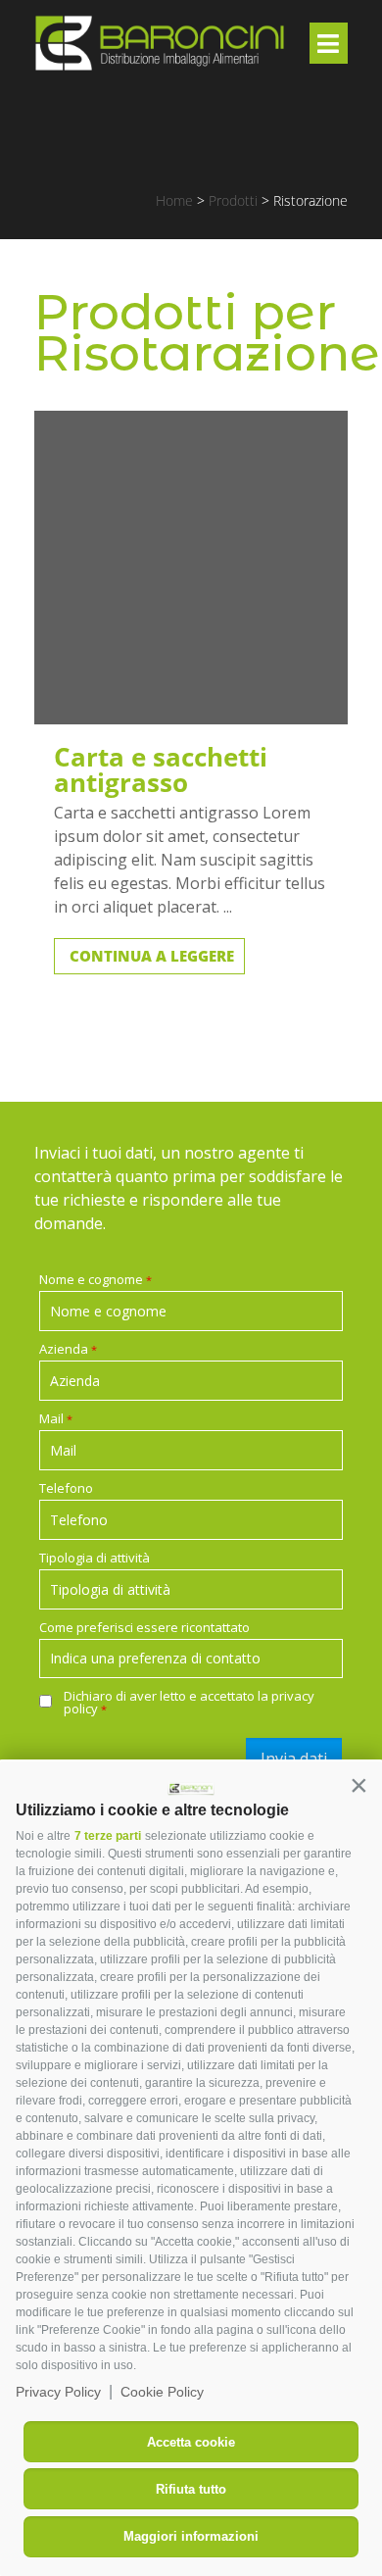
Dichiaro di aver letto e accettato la (189, 1703)
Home (174, 200)
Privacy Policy (58, 2392)
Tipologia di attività (95, 1558)
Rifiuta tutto (191, 2489)
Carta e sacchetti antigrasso (161, 769)
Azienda (68, 1349)
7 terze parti (108, 1836)
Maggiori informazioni (191, 2536)
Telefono (66, 1488)
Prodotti (233, 200)
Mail (56, 1419)
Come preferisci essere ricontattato (144, 1628)
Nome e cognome (95, 1280)
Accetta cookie (191, 2442)
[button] (358, 1785)
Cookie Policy (162, 2392)
